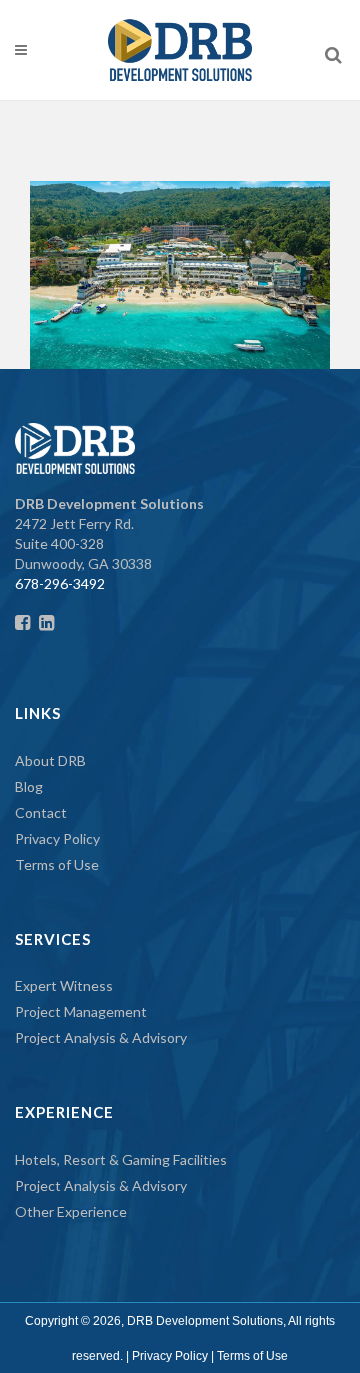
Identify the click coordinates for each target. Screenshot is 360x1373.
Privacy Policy (57, 838)
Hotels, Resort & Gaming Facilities (121, 1159)
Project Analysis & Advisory (101, 1037)
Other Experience (71, 1211)
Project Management (81, 1011)
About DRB (50, 760)
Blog (29, 786)
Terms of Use (57, 864)
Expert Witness (64, 985)
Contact (41, 812)
